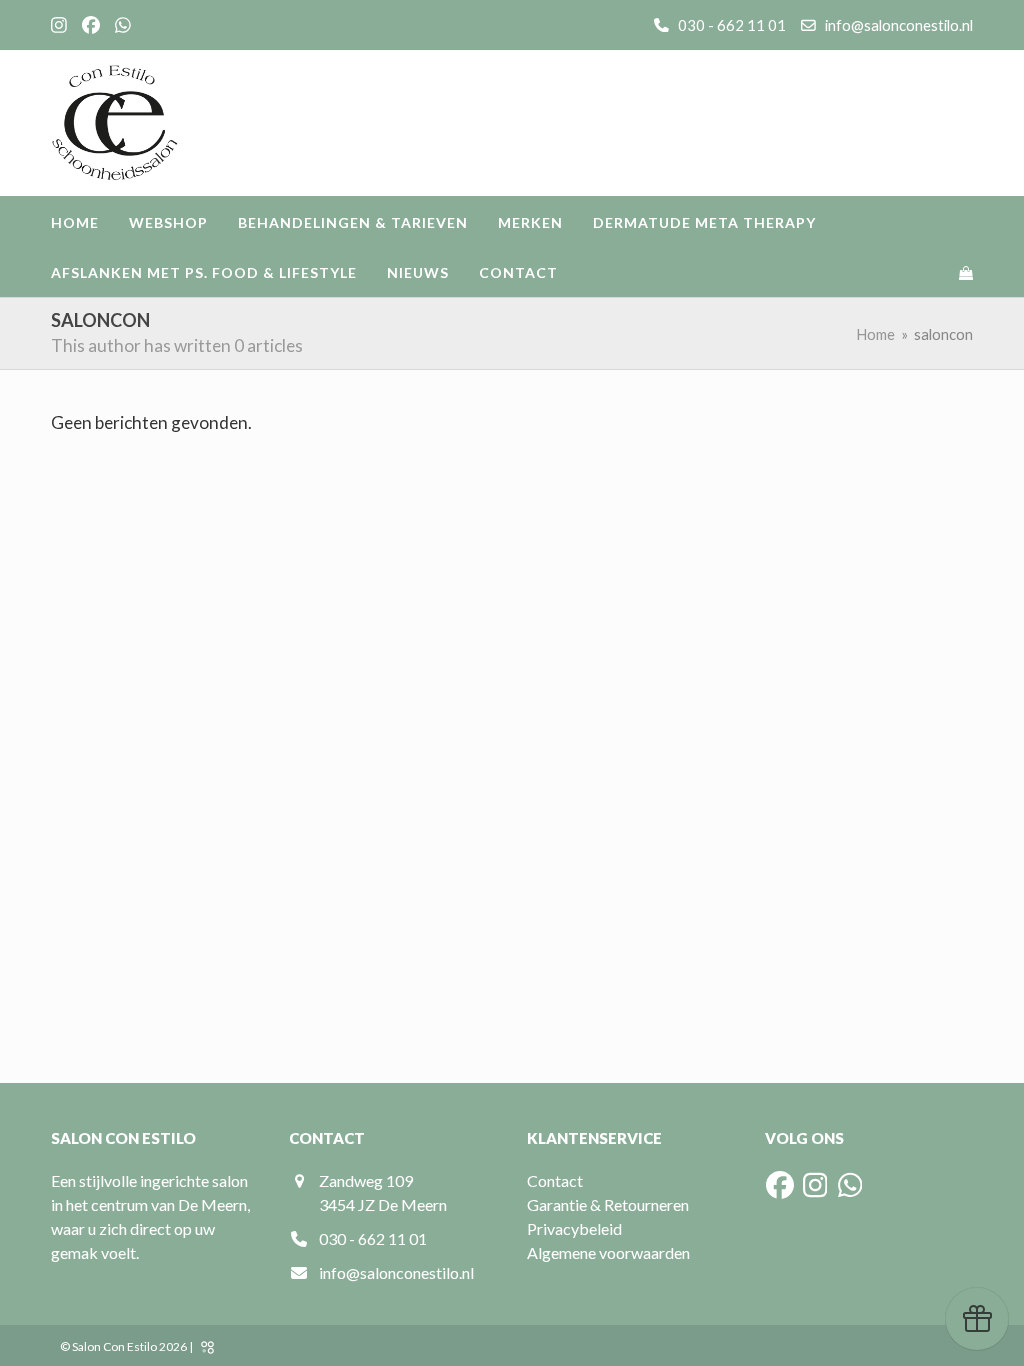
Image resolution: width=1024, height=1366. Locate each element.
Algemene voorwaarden (608, 1252)
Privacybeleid (574, 1228)
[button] (966, 272)
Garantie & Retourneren (608, 1204)
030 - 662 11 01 (730, 25)
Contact (555, 1180)
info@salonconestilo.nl (899, 25)
